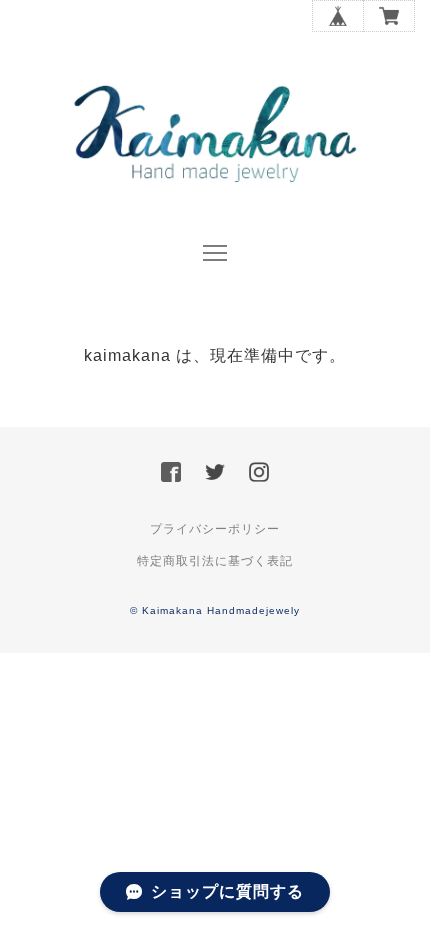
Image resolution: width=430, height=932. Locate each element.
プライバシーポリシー (215, 529)
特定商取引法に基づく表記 (215, 561)
